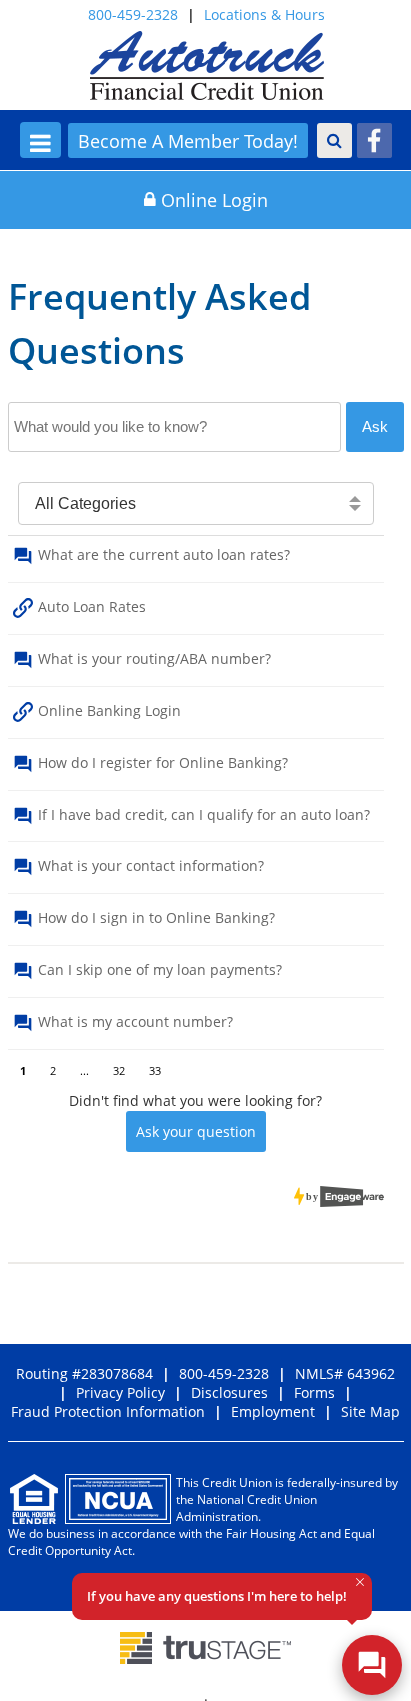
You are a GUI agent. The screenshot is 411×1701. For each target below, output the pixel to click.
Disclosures (229, 1392)
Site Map (370, 1411)
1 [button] (23, 1067)
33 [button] (155, 1067)
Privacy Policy (120, 1392)
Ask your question (196, 1131)
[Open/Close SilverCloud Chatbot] (372, 1665)
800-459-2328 (133, 14)
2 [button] (53, 1067)
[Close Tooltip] (360, 1582)
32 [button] (119, 1067)
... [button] (84, 1067)
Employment (273, 1411)
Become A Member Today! (188, 141)
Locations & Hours (264, 14)
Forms (314, 1392)
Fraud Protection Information (108, 1411)
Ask (375, 426)
